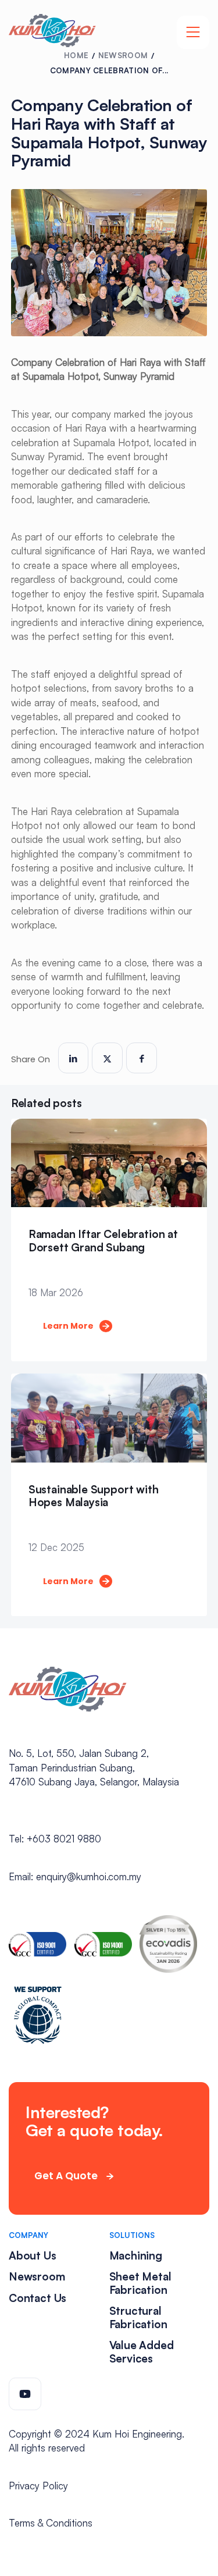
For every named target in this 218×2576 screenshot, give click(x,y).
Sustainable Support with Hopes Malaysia (94, 1496)
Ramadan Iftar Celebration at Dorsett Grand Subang (103, 1241)
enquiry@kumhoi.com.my (89, 1876)
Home (76, 55)
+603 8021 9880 (64, 1839)
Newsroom (123, 55)
